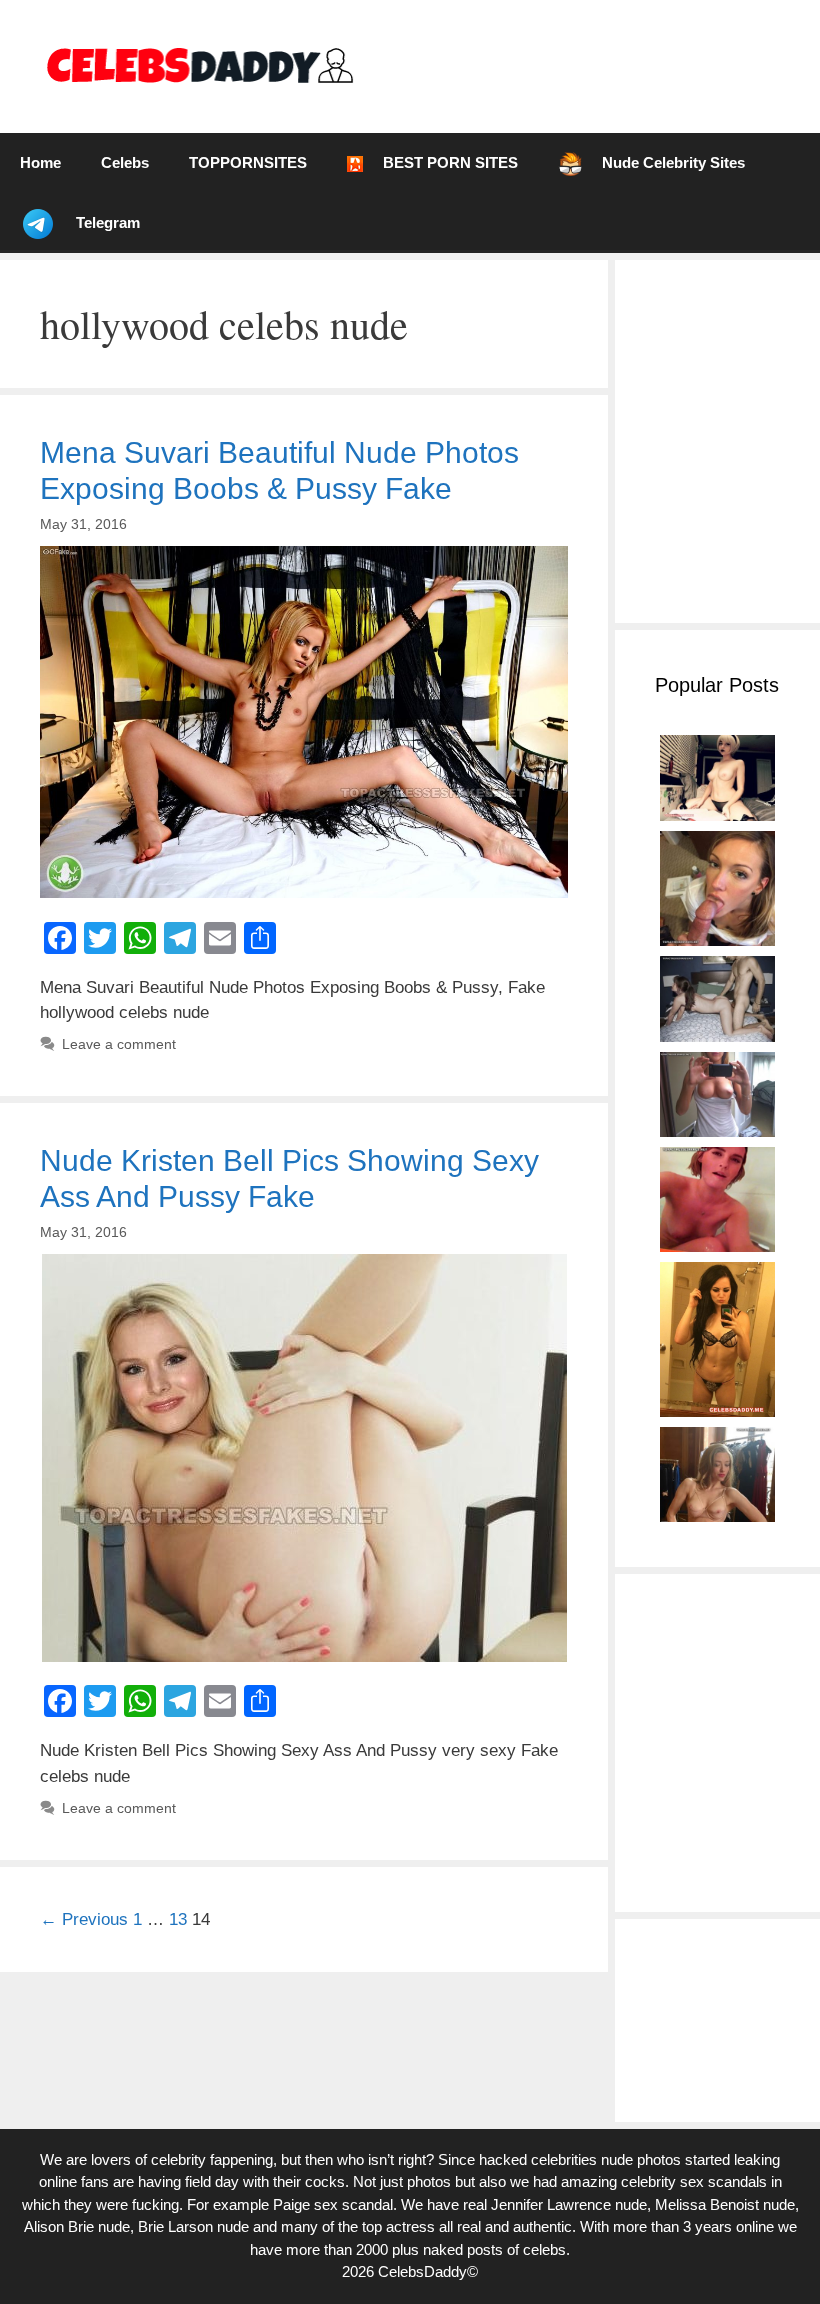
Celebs (125, 162)
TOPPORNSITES (248, 162)
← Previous (84, 1919)
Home (40, 162)
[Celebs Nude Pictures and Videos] (198, 65)
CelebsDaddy (422, 2271)
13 (178, 1919)
